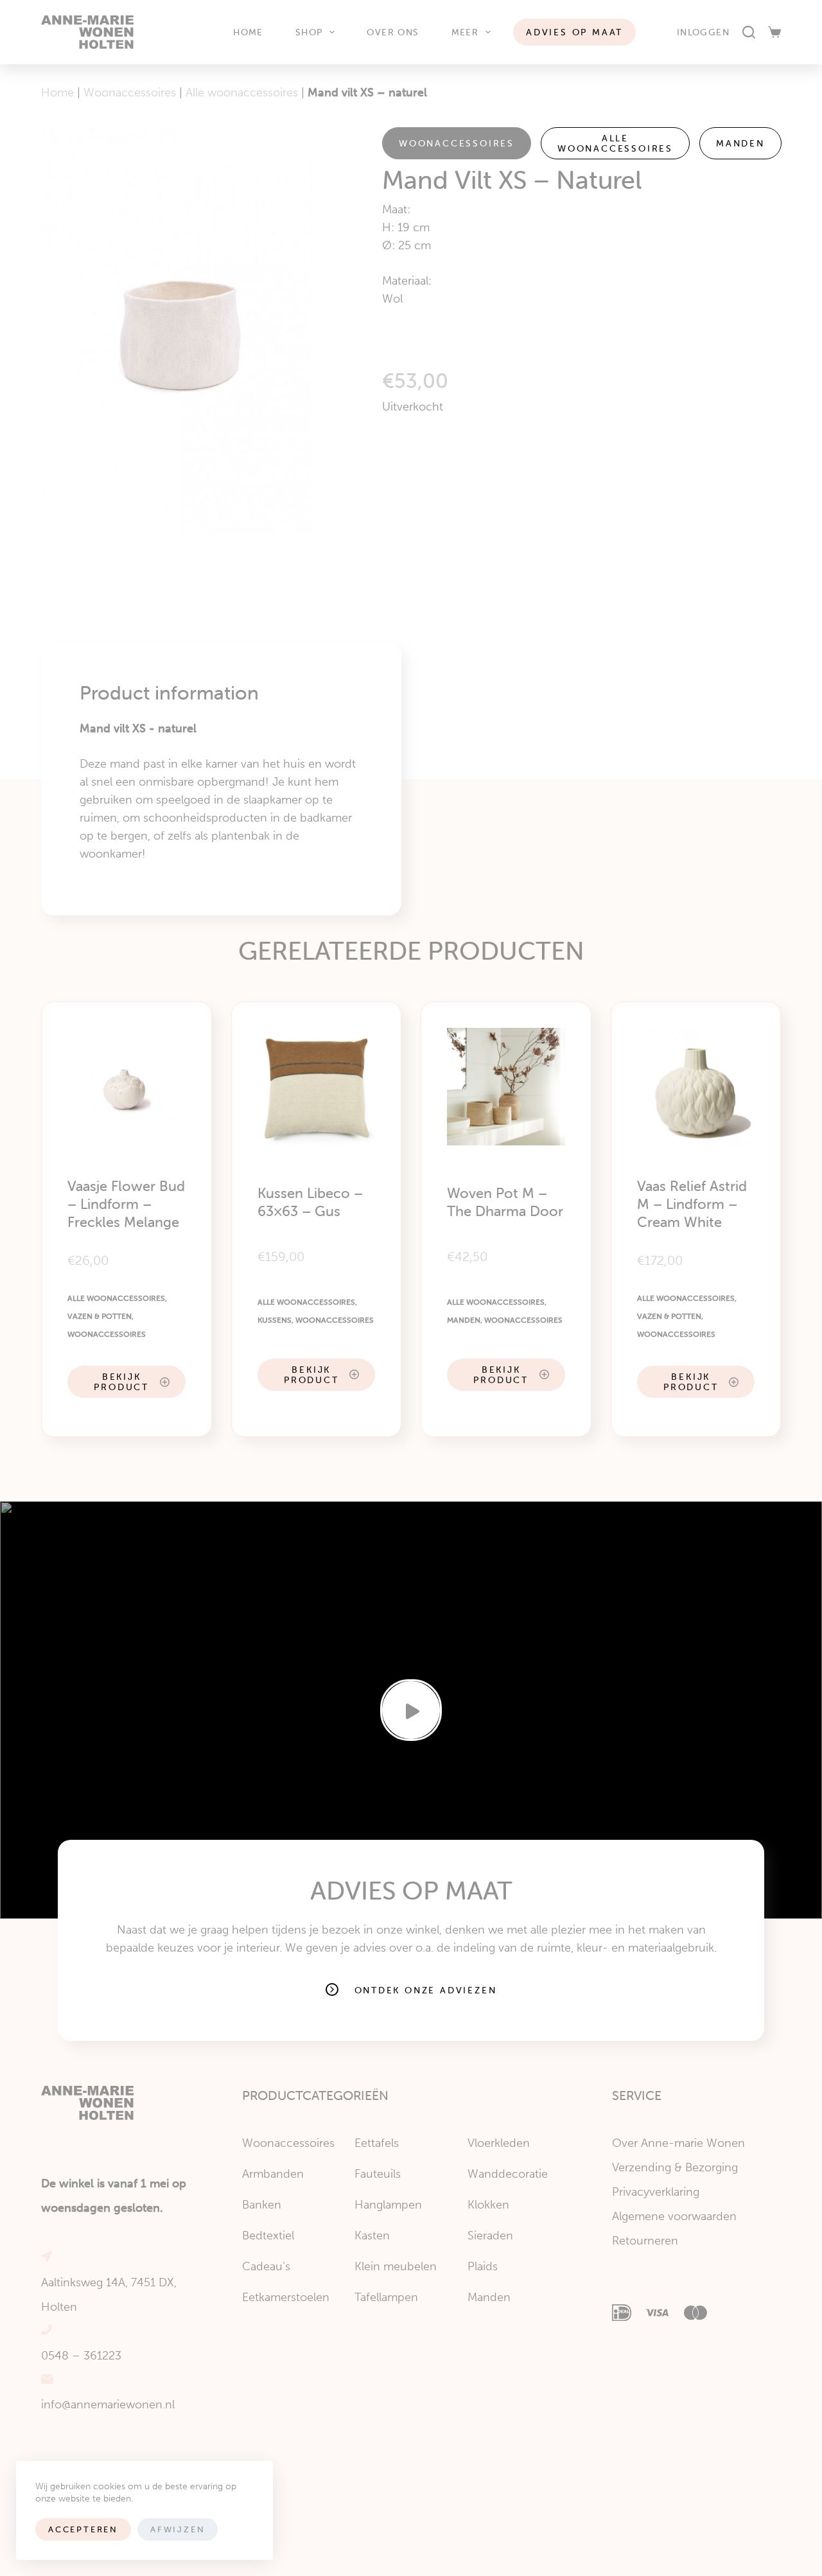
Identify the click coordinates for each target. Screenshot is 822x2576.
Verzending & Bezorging (675, 2167)
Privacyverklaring (656, 2192)
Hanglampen (388, 2205)
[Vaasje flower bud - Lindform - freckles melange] (127, 1087)
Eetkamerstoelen (286, 2297)
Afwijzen (178, 2529)
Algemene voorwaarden (674, 2216)
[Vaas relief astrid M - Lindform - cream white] (696, 1087)
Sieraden (490, 2236)
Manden (740, 143)
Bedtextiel (268, 2236)
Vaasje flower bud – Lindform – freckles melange (126, 1204)
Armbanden (273, 2174)
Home (248, 32)
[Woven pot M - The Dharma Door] (506, 1087)
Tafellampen (386, 2297)
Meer (465, 32)
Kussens (275, 1320)
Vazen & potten (100, 1316)
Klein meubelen (396, 2266)
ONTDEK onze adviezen (426, 1990)
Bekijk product (121, 1382)
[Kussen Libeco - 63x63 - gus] (317, 1087)
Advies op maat (574, 32)
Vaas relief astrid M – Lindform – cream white (692, 1204)
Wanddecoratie (508, 2174)
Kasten (372, 2236)
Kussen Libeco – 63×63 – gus (310, 1202)
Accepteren (83, 2529)
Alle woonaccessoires (242, 93)
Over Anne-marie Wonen (678, 2143)
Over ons (393, 32)
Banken (262, 2205)
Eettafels (377, 2143)
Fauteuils (378, 2174)
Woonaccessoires (130, 93)
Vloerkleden (499, 2143)
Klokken (488, 2205)
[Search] (749, 32)
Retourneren (645, 2241)
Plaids (483, 2266)
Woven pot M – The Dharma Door (505, 1202)
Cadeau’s (266, 2266)
